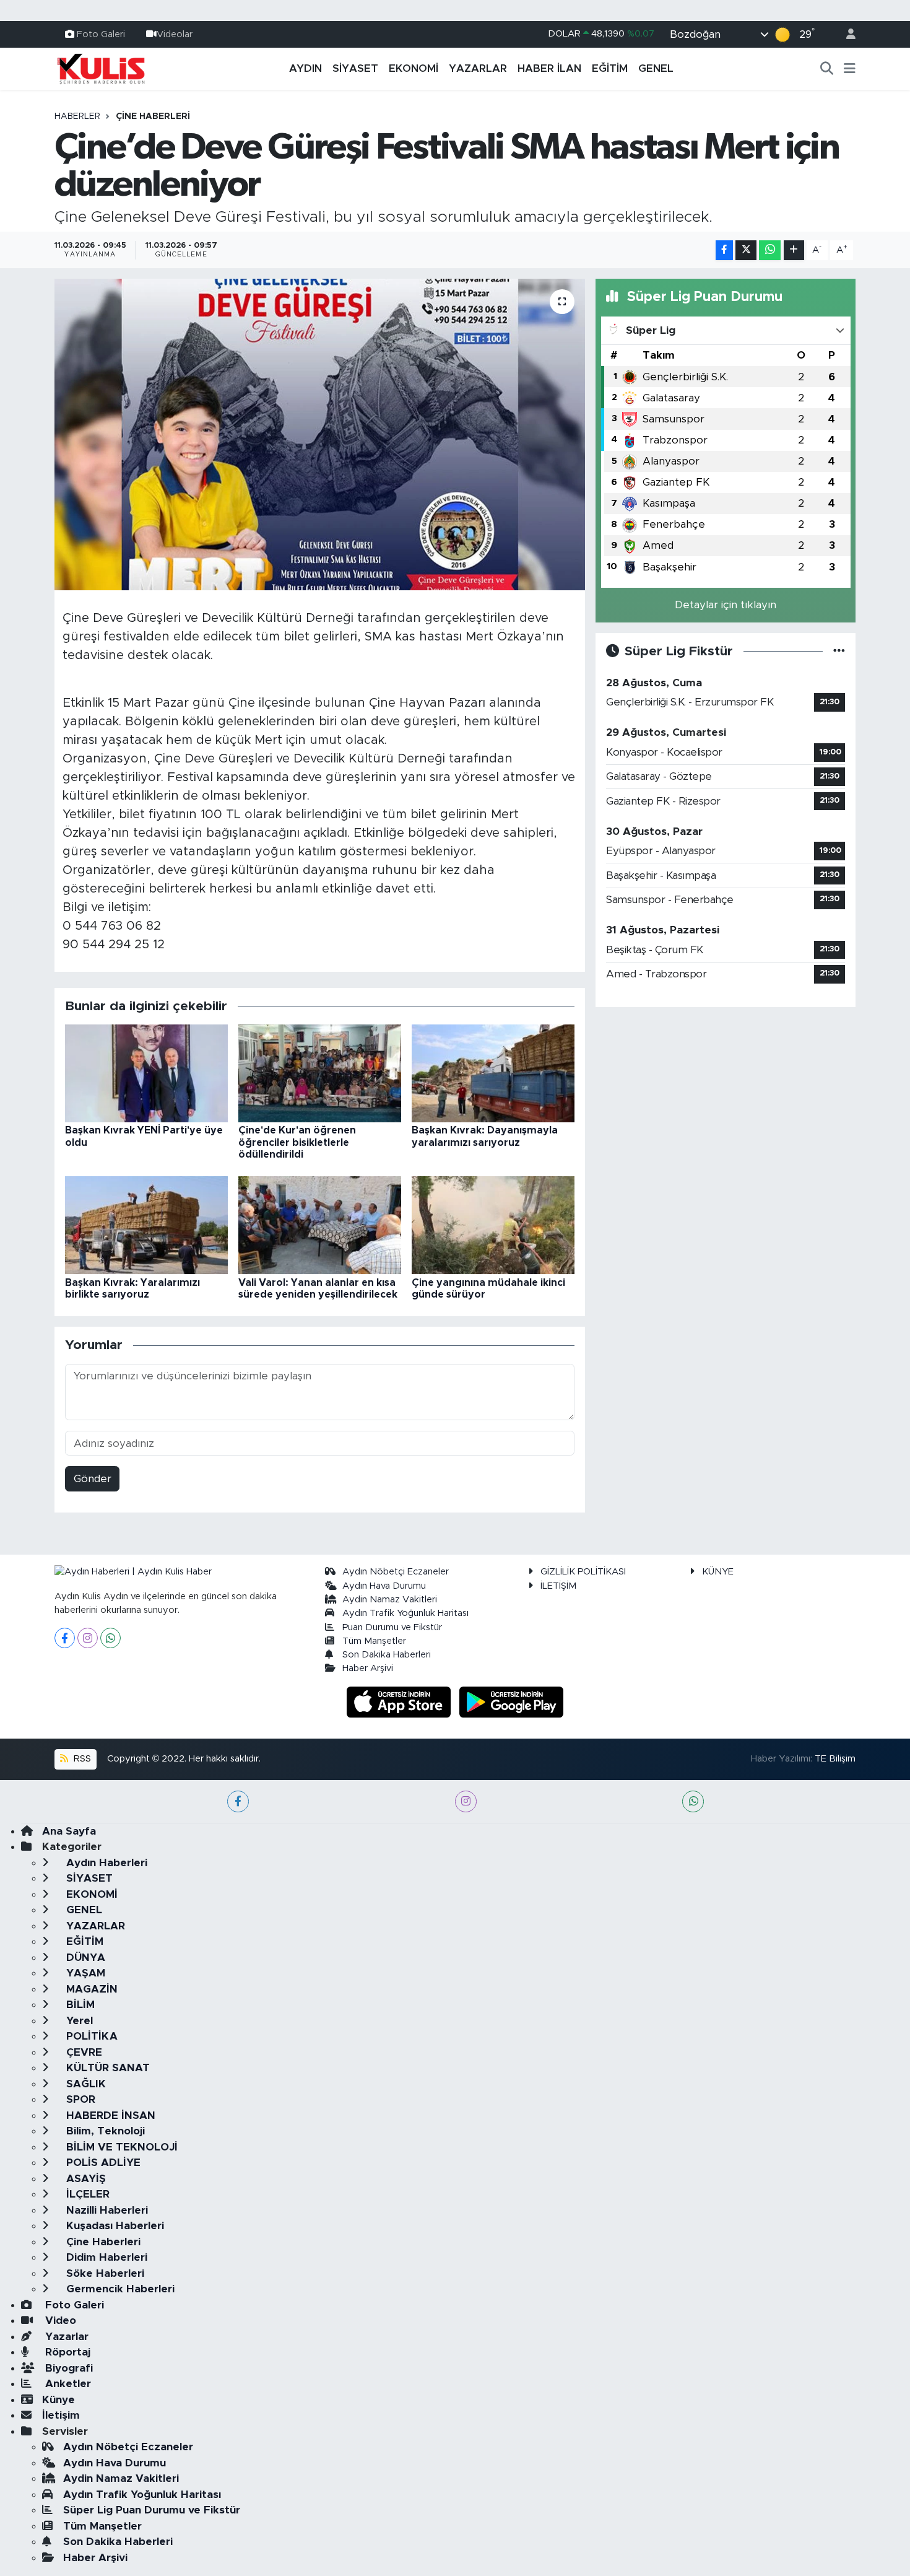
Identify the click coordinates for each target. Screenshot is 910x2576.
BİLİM (79, 2005)
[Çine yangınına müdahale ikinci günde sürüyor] (493, 1225)
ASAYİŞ (84, 2179)
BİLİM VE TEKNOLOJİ (120, 2147)
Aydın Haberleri (105, 1863)
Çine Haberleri (153, 116)
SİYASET (355, 68)
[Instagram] (88, 1638)
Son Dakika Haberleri (387, 1655)
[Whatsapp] (110, 1638)
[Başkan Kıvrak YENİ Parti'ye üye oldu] (146, 1073)
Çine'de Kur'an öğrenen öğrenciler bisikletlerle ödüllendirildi (297, 1142)
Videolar (175, 34)
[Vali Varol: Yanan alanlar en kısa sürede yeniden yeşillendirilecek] (320, 1225)
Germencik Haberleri (119, 2289)
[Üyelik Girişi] (846, 34)
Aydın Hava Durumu (384, 1586)
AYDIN (305, 68)
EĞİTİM (610, 68)
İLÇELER (86, 2194)
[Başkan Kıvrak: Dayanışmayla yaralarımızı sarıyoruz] (493, 1073)
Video (59, 2321)
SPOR (79, 2099)
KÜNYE (718, 1572)
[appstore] (401, 1701)
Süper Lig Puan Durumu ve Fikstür (152, 2510)
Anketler (67, 2384)
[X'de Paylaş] (746, 251)
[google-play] (512, 1701)
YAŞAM (84, 1973)
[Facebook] (65, 1638)
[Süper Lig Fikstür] (839, 651)
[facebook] (238, 1801)
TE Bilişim (835, 1759)
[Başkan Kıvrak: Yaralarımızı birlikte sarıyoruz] (146, 1225)
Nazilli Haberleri (106, 2210)
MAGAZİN (90, 1989)
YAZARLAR (478, 68)
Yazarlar (65, 2337)
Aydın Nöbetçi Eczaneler (396, 1572)
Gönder (93, 1479)
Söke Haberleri (104, 2273)
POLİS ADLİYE (102, 2163)
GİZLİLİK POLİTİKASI (583, 1572)
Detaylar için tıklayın (726, 605)
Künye (58, 2400)
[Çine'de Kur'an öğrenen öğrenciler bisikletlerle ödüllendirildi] (320, 1073)
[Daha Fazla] (794, 251)
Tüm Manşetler (374, 1641)
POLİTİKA (90, 2036)
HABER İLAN (549, 68)
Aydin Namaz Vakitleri (390, 1600)
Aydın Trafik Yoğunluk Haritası (405, 1613)
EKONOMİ (414, 68)
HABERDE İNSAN (109, 2115)
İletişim (61, 2415)
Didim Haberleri (105, 2257)
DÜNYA (84, 1958)
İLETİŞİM (558, 1586)
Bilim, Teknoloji (104, 2131)
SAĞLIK (84, 2084)
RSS (81, 1759)
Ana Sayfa (69, 1831)
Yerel (78, 2021)
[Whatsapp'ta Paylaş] (770, 251)
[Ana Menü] (850, 69)
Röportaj (66, 2352)
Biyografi (67, 2368)
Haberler (77, 116)
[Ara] (827, 69)
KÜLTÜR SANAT (106, 2068)
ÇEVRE (83, 2052)
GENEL (656, 68)
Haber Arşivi (368, 1668)
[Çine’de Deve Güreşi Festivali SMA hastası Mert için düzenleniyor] (320, 434)
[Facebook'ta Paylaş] (724, 251)
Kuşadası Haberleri (114, 2226)
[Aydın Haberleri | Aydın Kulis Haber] (101, 68)
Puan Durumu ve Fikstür (392, 1627)
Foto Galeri (101, 34)
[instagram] (466, 1801)
